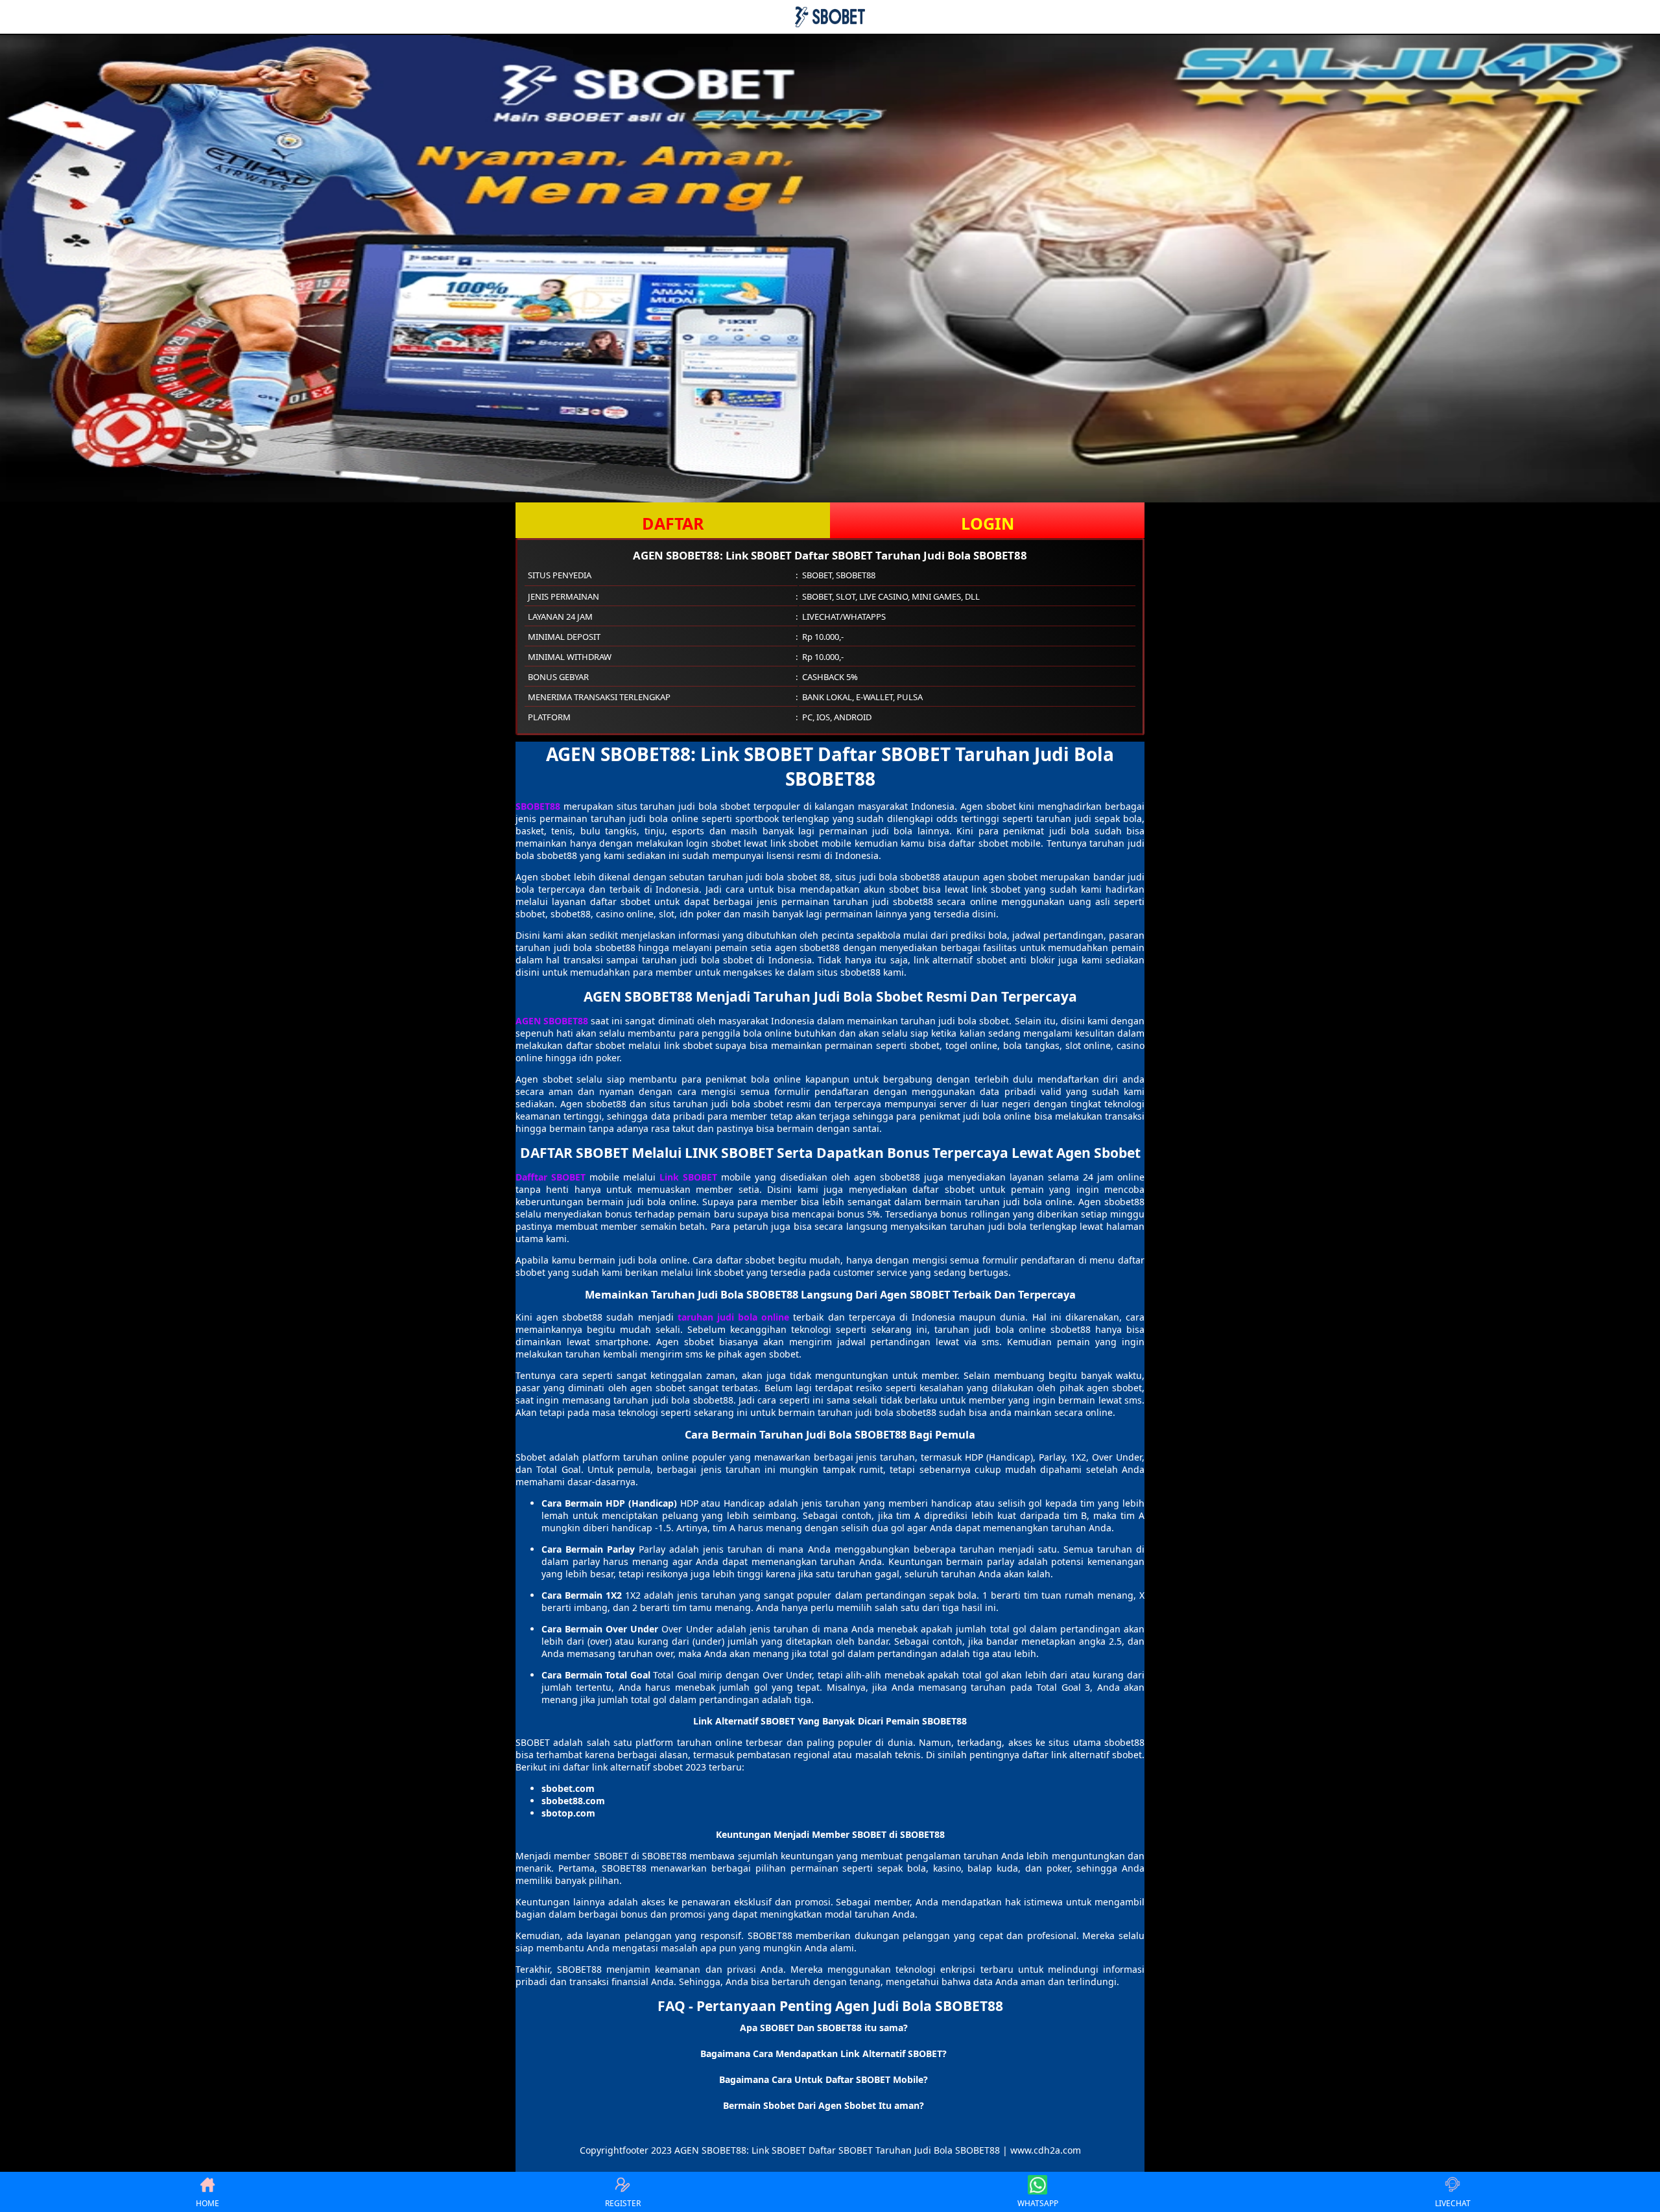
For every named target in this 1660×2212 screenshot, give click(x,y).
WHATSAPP (1038, 2203)
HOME (207, 2203)
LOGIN (988, 523)
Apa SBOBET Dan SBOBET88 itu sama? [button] (824, 2028)
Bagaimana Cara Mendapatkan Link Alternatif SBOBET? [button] (824, 2053)
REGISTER (623, 2203)
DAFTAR (673, 523)
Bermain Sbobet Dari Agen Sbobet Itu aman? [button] (824, 2105)
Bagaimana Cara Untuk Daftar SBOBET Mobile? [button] (824, 2079)
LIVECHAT (1453, 2203)
